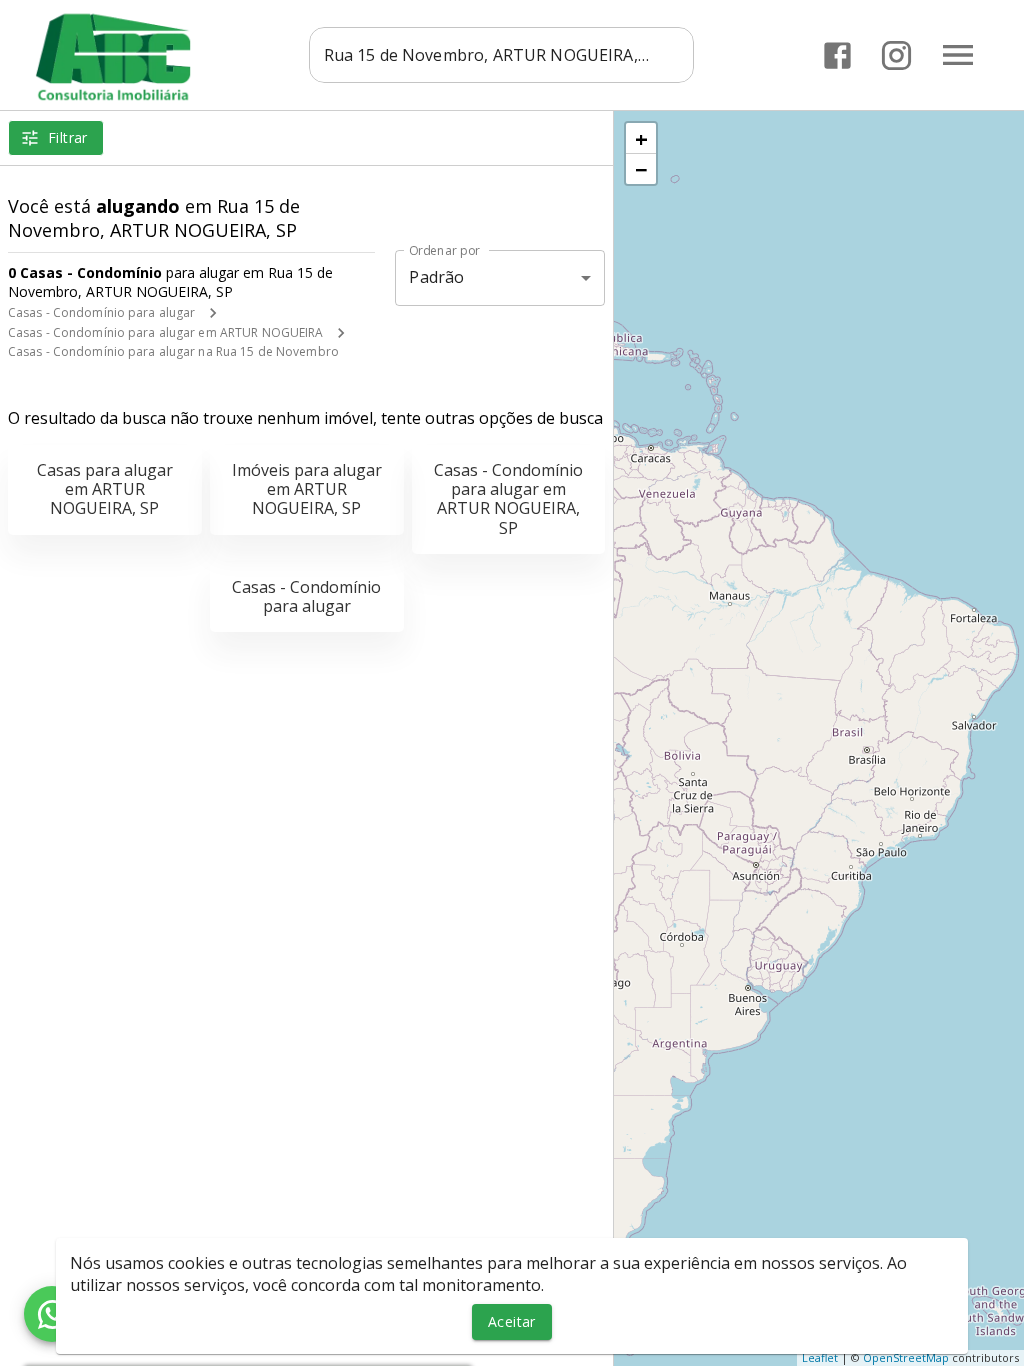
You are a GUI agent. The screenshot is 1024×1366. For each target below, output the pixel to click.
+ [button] (641, 138)
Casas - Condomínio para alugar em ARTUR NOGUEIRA (165, 332)
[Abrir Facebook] (837, 55)
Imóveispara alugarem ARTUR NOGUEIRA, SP (307, 489)
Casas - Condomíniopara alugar (306, 596)
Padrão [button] (436, 277)
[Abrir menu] (958, 55)
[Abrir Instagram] (896, 55)
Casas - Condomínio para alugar (101, 312)
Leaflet (820, 1357)
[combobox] (501, 55)
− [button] (641, 169)
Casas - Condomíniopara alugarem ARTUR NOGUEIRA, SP (508, 499)
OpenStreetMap (906, 1357)
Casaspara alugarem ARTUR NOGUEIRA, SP (105, 489)
